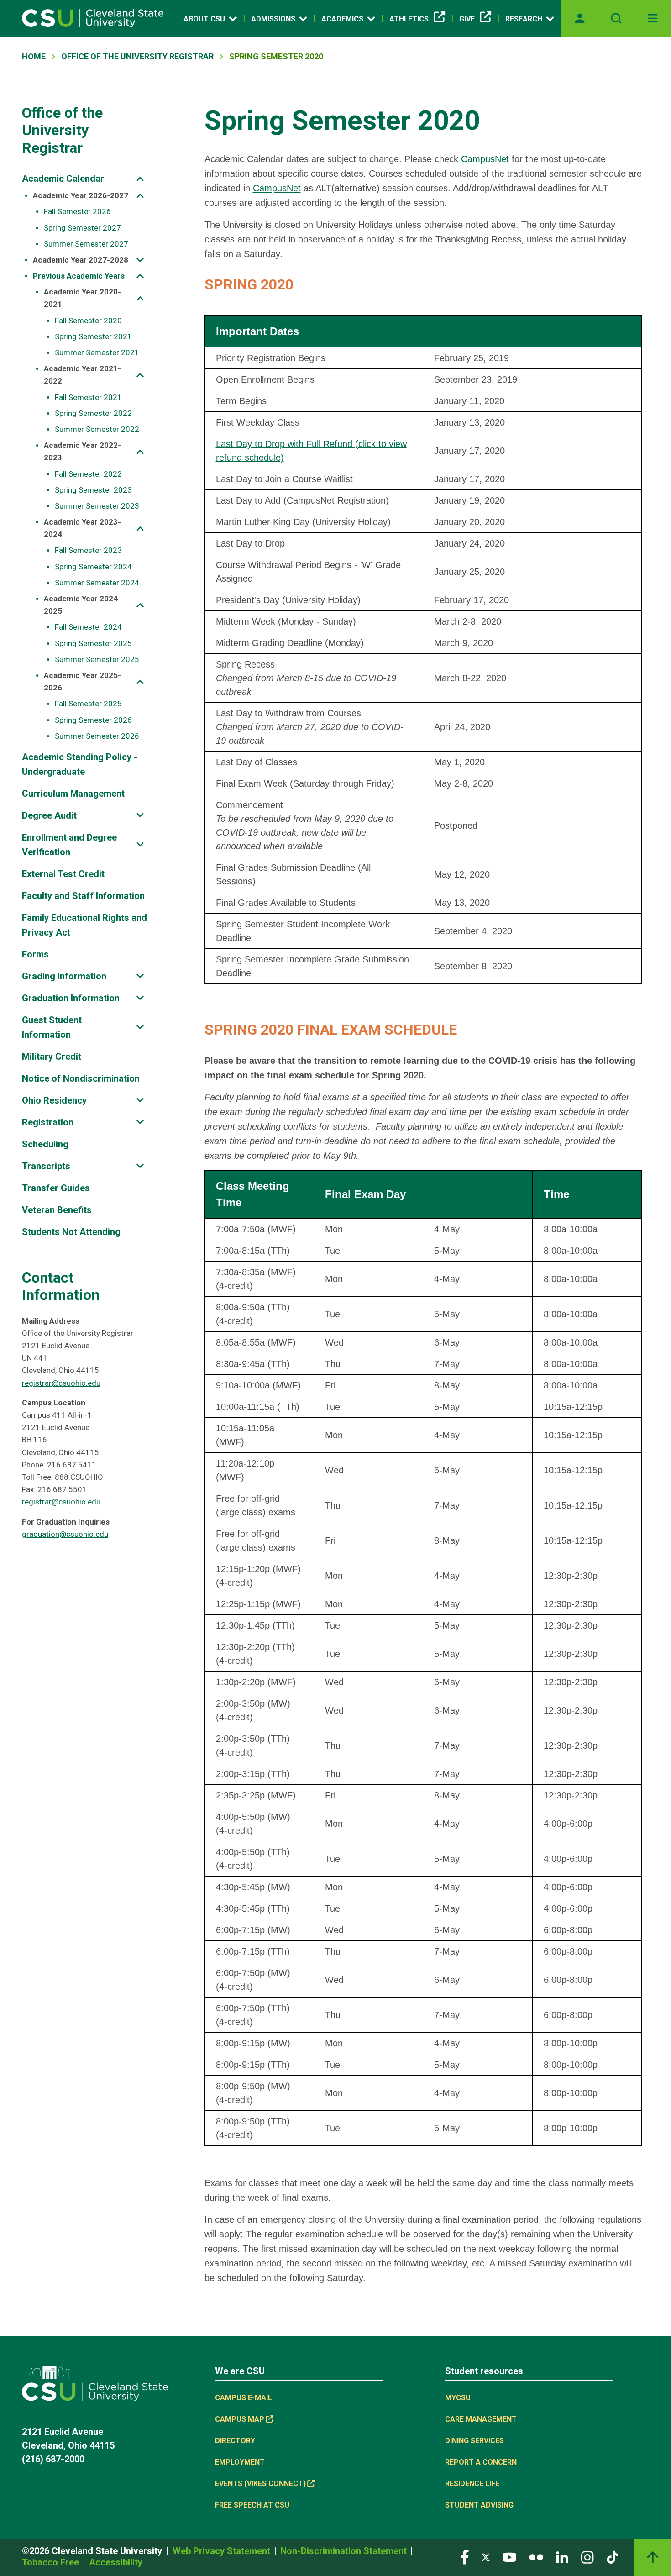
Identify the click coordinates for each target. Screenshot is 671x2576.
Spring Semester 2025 (93, 643)
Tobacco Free (52, 2562)
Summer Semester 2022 (97, 429)
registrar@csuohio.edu (61, 1383)
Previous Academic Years (79, 276)
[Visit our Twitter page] (486, 2557)
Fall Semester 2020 (88, 321)
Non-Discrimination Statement (345, 2551)
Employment (240, 2462)
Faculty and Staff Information (83, 896)
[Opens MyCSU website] (580, 18)
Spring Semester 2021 (93, 336)
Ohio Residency (54, 1100)
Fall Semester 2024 (88, 627)
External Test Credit (63, 874)
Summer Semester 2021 (97, 352)
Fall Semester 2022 (88, 474)
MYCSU (458, 2398)
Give (467, 19)
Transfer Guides (56, 1188)
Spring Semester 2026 (93, 720)
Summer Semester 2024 (97, 583)
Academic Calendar (63, 179)
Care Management (481, 2419)
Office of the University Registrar (62, 130)
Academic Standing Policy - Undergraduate (80, 764)
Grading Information (64, 976)
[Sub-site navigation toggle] (140, 179)
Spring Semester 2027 (82, 228)
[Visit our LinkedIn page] (562, 2557)
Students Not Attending (71, 1232)
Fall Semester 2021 (88, 397)
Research (524, 19)
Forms (35, 954)
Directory (235, 2441)
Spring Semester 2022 (93, 413)
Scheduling (45, 1144)
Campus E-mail (244, 2398)
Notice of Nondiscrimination (81, 1078)
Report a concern (481, 2462)
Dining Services (474, 2441)
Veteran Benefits (57, 1210)
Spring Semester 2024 (93, 567)
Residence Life (472, 2484)
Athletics (409, 19)
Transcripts (46, 1166)
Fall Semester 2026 (77, 211)
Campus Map (240, 2419)
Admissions (273, 19)
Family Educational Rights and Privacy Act (84, 925)
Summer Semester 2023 (97, 506)
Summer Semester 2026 (97, 736)
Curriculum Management (73, 794)
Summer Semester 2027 (86, 244)
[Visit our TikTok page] (612, 2557)
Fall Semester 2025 (88, 704)
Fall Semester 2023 (88, 550)
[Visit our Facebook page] (465, 2557)
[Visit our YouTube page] (509, 2557)
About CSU (204, 19)
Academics (342, 19)
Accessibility (116, 2562)
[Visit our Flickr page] (536, 2557)
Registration (48, 1122)
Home (34, 56)
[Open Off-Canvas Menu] (653, 18)
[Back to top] (653, 2557)
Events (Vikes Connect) (260, 2484)
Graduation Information (71, 998)
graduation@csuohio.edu (65, 1534)
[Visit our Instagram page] (587, 2557)
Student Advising (479, 2505)
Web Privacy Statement (223, 2551)
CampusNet (485, 159)
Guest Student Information (52, 1027)
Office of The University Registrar (137, 56)
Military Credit (52, 1057)
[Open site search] (616, 18)
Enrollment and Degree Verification (69, 845)
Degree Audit (49, 815)
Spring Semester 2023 (93, 490)
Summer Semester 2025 (97, 659)
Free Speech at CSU (252, 2505)
